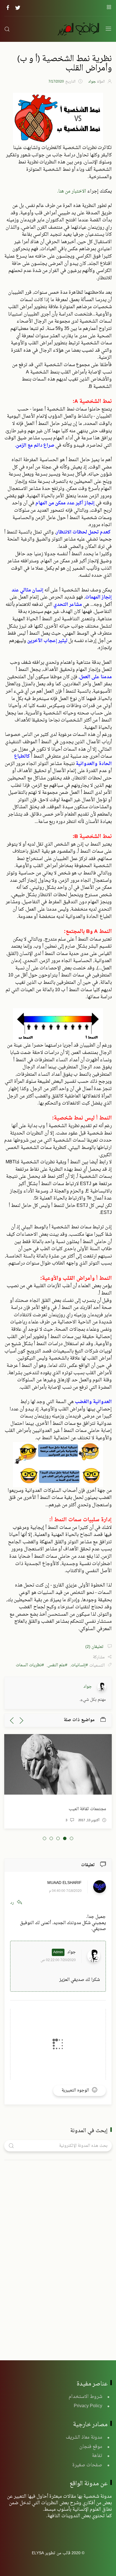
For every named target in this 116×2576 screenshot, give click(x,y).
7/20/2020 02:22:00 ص (58, 1960)
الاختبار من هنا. (72, 191)
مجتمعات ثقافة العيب (87, 1809)
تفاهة (97, 2456)
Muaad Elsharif (64, 1883)
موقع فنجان (91, 2447)
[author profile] (102, 1687)
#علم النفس (57, 1666)
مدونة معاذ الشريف (84, 2437)
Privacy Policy (88, 2406)
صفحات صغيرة (87, 2465)
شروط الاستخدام (85, 2397)
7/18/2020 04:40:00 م (65, 1891)
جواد (72, 1952)
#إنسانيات (79, 1666)
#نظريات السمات (30, 1666)
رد (12, 1903)
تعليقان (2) (95, 1647)
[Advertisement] (70, 2253)
